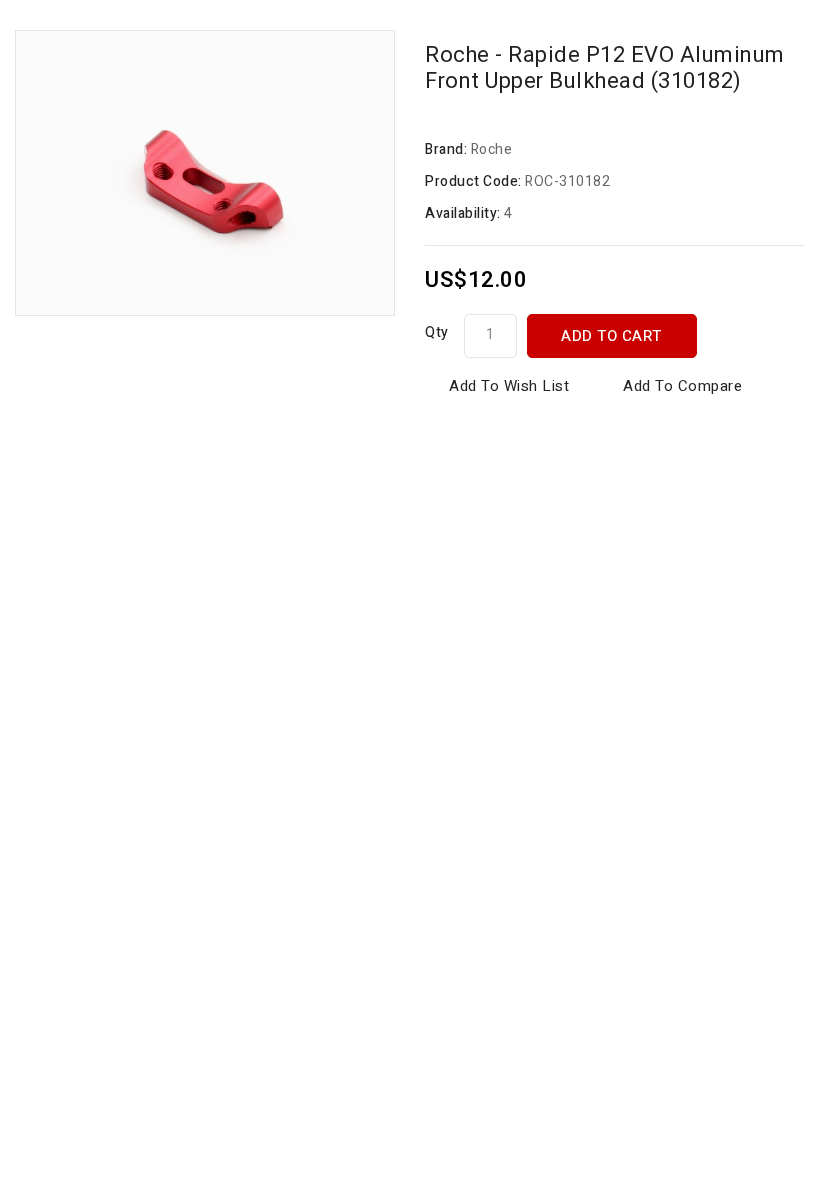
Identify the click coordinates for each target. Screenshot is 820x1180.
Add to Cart (611, 336)
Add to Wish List (509, 386)
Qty (437, 332)
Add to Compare (682, 386)
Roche (492, 149)
